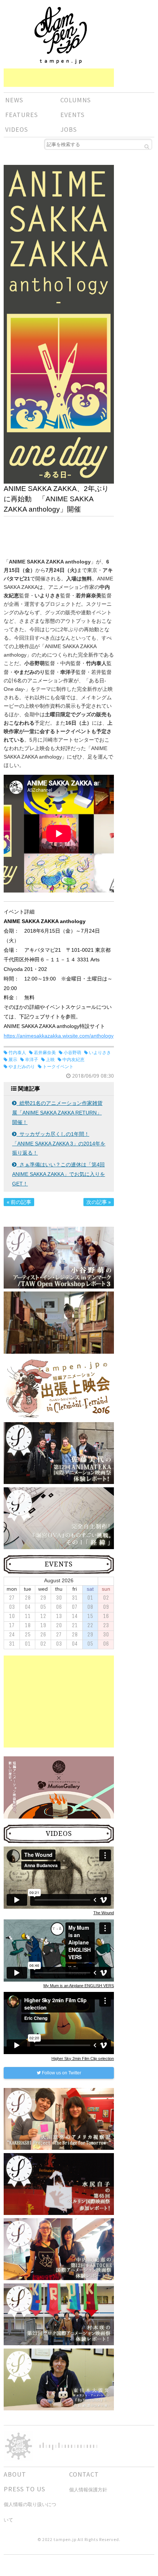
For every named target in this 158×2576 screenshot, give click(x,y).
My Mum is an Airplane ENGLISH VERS (79, 1986)
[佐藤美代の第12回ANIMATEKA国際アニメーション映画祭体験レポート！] (59, 1453)
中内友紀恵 (73, 1060)
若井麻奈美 (45, 1053)
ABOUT (15, 2474)
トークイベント (58, 1067)
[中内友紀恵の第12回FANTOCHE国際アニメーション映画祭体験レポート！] (59, 2249)
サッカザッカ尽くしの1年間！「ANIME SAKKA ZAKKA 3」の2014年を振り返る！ (59, 1144)
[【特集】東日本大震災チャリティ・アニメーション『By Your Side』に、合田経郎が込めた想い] (59, 2379)
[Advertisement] (59, 78)
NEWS (14, 100)
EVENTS (72, 115)
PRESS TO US (24, 2489)
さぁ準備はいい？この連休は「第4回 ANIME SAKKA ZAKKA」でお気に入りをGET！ (59, 1174)
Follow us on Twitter (61, 2073)
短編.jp (61, 35)
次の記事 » (99, 1202)
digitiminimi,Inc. (68, 2446)
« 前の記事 (19, 1202)
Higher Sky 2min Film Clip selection (83, 2059)
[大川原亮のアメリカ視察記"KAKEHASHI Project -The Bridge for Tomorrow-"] (59, 2119)
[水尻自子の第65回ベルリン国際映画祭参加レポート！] (59, 2184)
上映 (50, 1060)
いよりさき (100, 1053)
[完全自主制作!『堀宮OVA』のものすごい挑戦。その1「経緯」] (59, 1518)
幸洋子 (32, 1060)
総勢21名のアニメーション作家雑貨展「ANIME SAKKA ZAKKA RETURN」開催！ (57, 1113)
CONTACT (84, 2474)
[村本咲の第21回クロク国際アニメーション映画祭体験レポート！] (59, 2314)
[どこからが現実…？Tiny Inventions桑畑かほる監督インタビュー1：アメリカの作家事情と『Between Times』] (59, 1332)
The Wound (104, 1913)
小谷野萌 (72, 1053)
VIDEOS (17, 129)
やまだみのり (22, 1067)
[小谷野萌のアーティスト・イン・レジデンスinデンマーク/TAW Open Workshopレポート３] (59, 1257)
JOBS (69, 129)
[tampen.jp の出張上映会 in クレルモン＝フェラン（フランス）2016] (59, 1388)
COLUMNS (76, 100)
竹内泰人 (17, 1053)
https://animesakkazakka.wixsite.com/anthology (59, 1036)
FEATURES (21, 115)
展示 (13, 1060)
